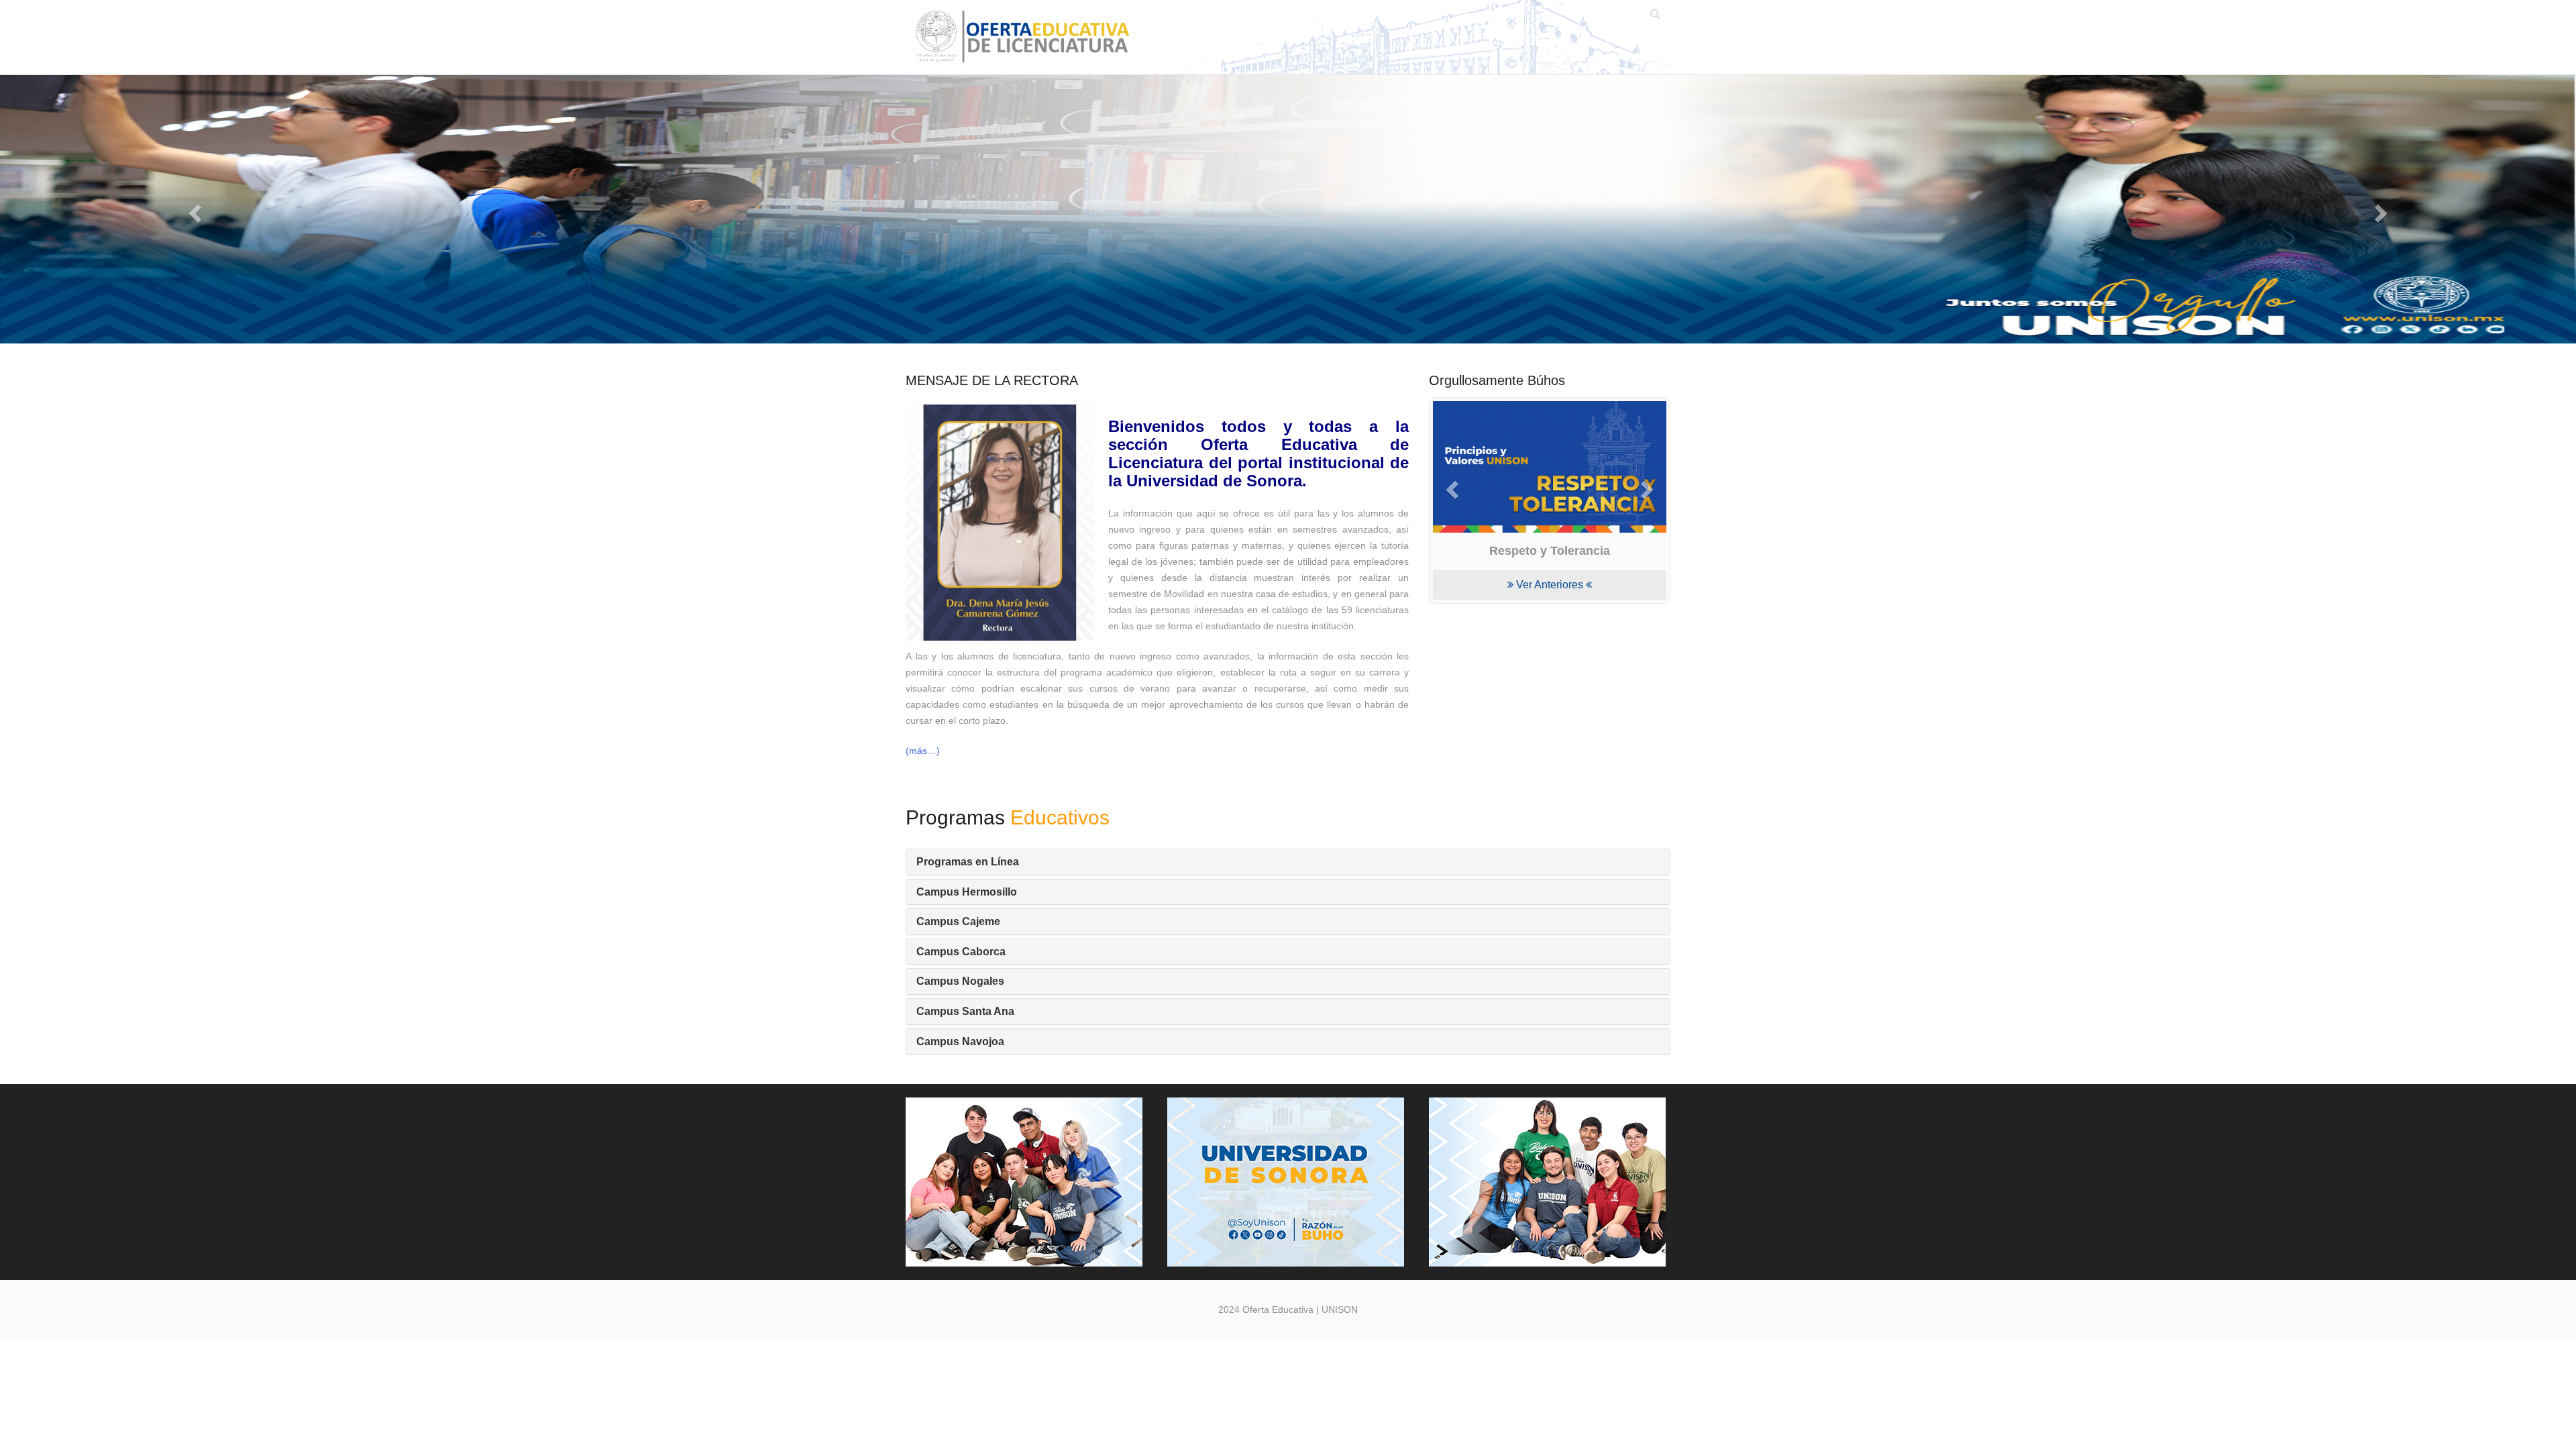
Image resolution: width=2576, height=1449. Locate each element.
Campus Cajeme (958, 921)
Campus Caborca (961, 952)
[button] (193, 209)
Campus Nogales (960, 981)
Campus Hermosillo (967, 892)
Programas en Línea (968, 862)
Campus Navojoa (960, 1041)
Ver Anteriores (1550, 585)
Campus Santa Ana (965, 1011)
